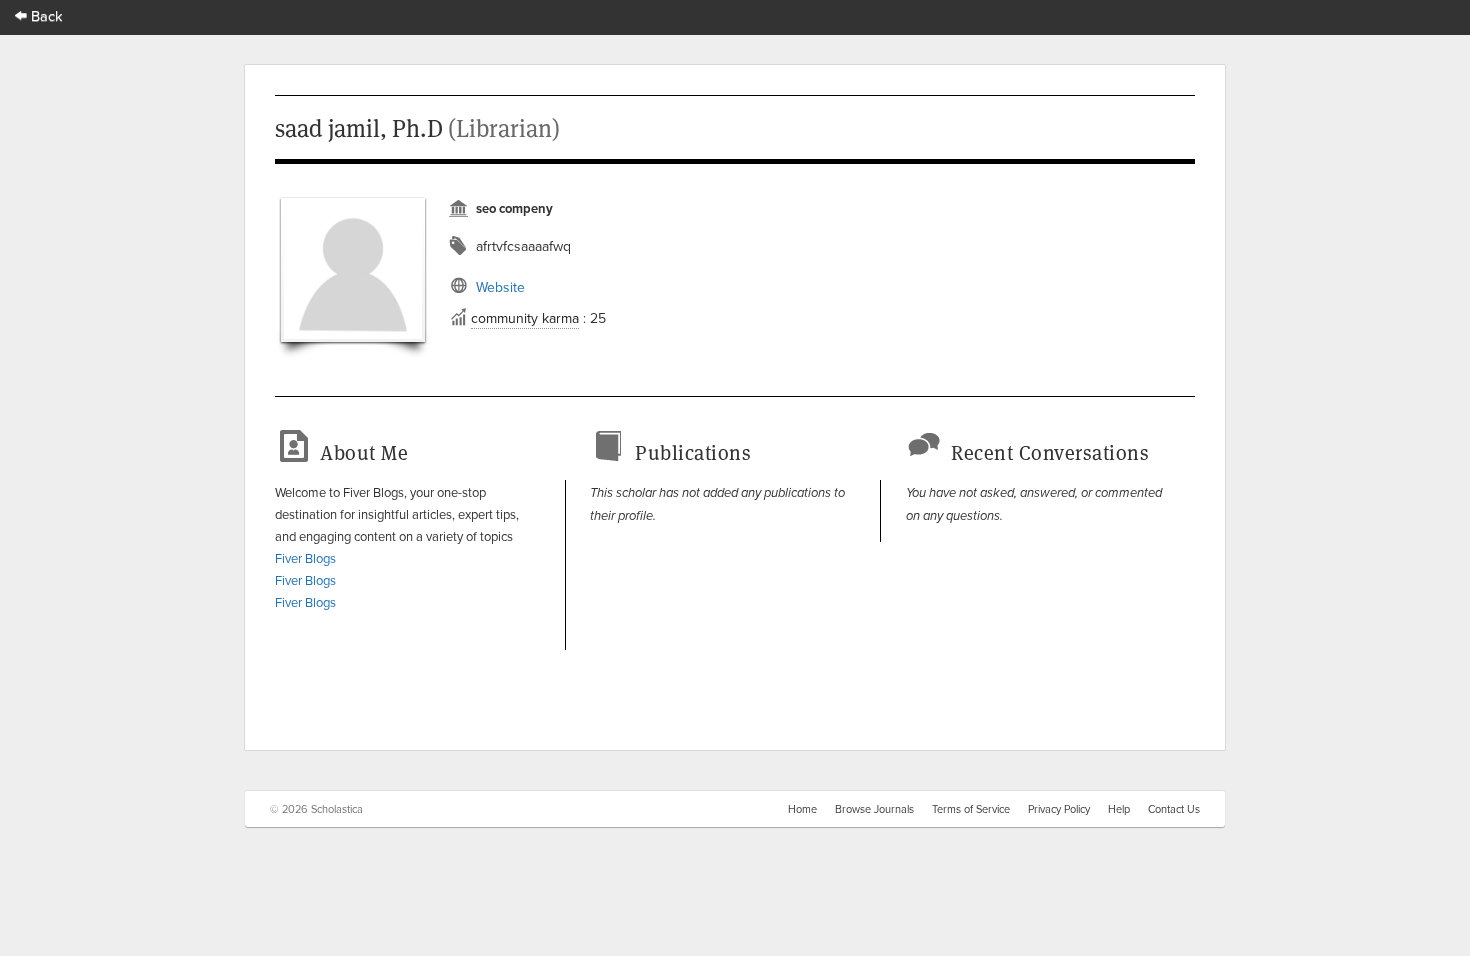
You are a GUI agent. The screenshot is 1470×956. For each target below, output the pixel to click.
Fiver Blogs (305, 558)
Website (500, 287)
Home (802, 809)
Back (45, 15)
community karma (525, 318)
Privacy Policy (1059, 809)
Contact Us (1174, 809)
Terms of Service (971, 809)
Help (1119, 809)
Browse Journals (874, 809)
